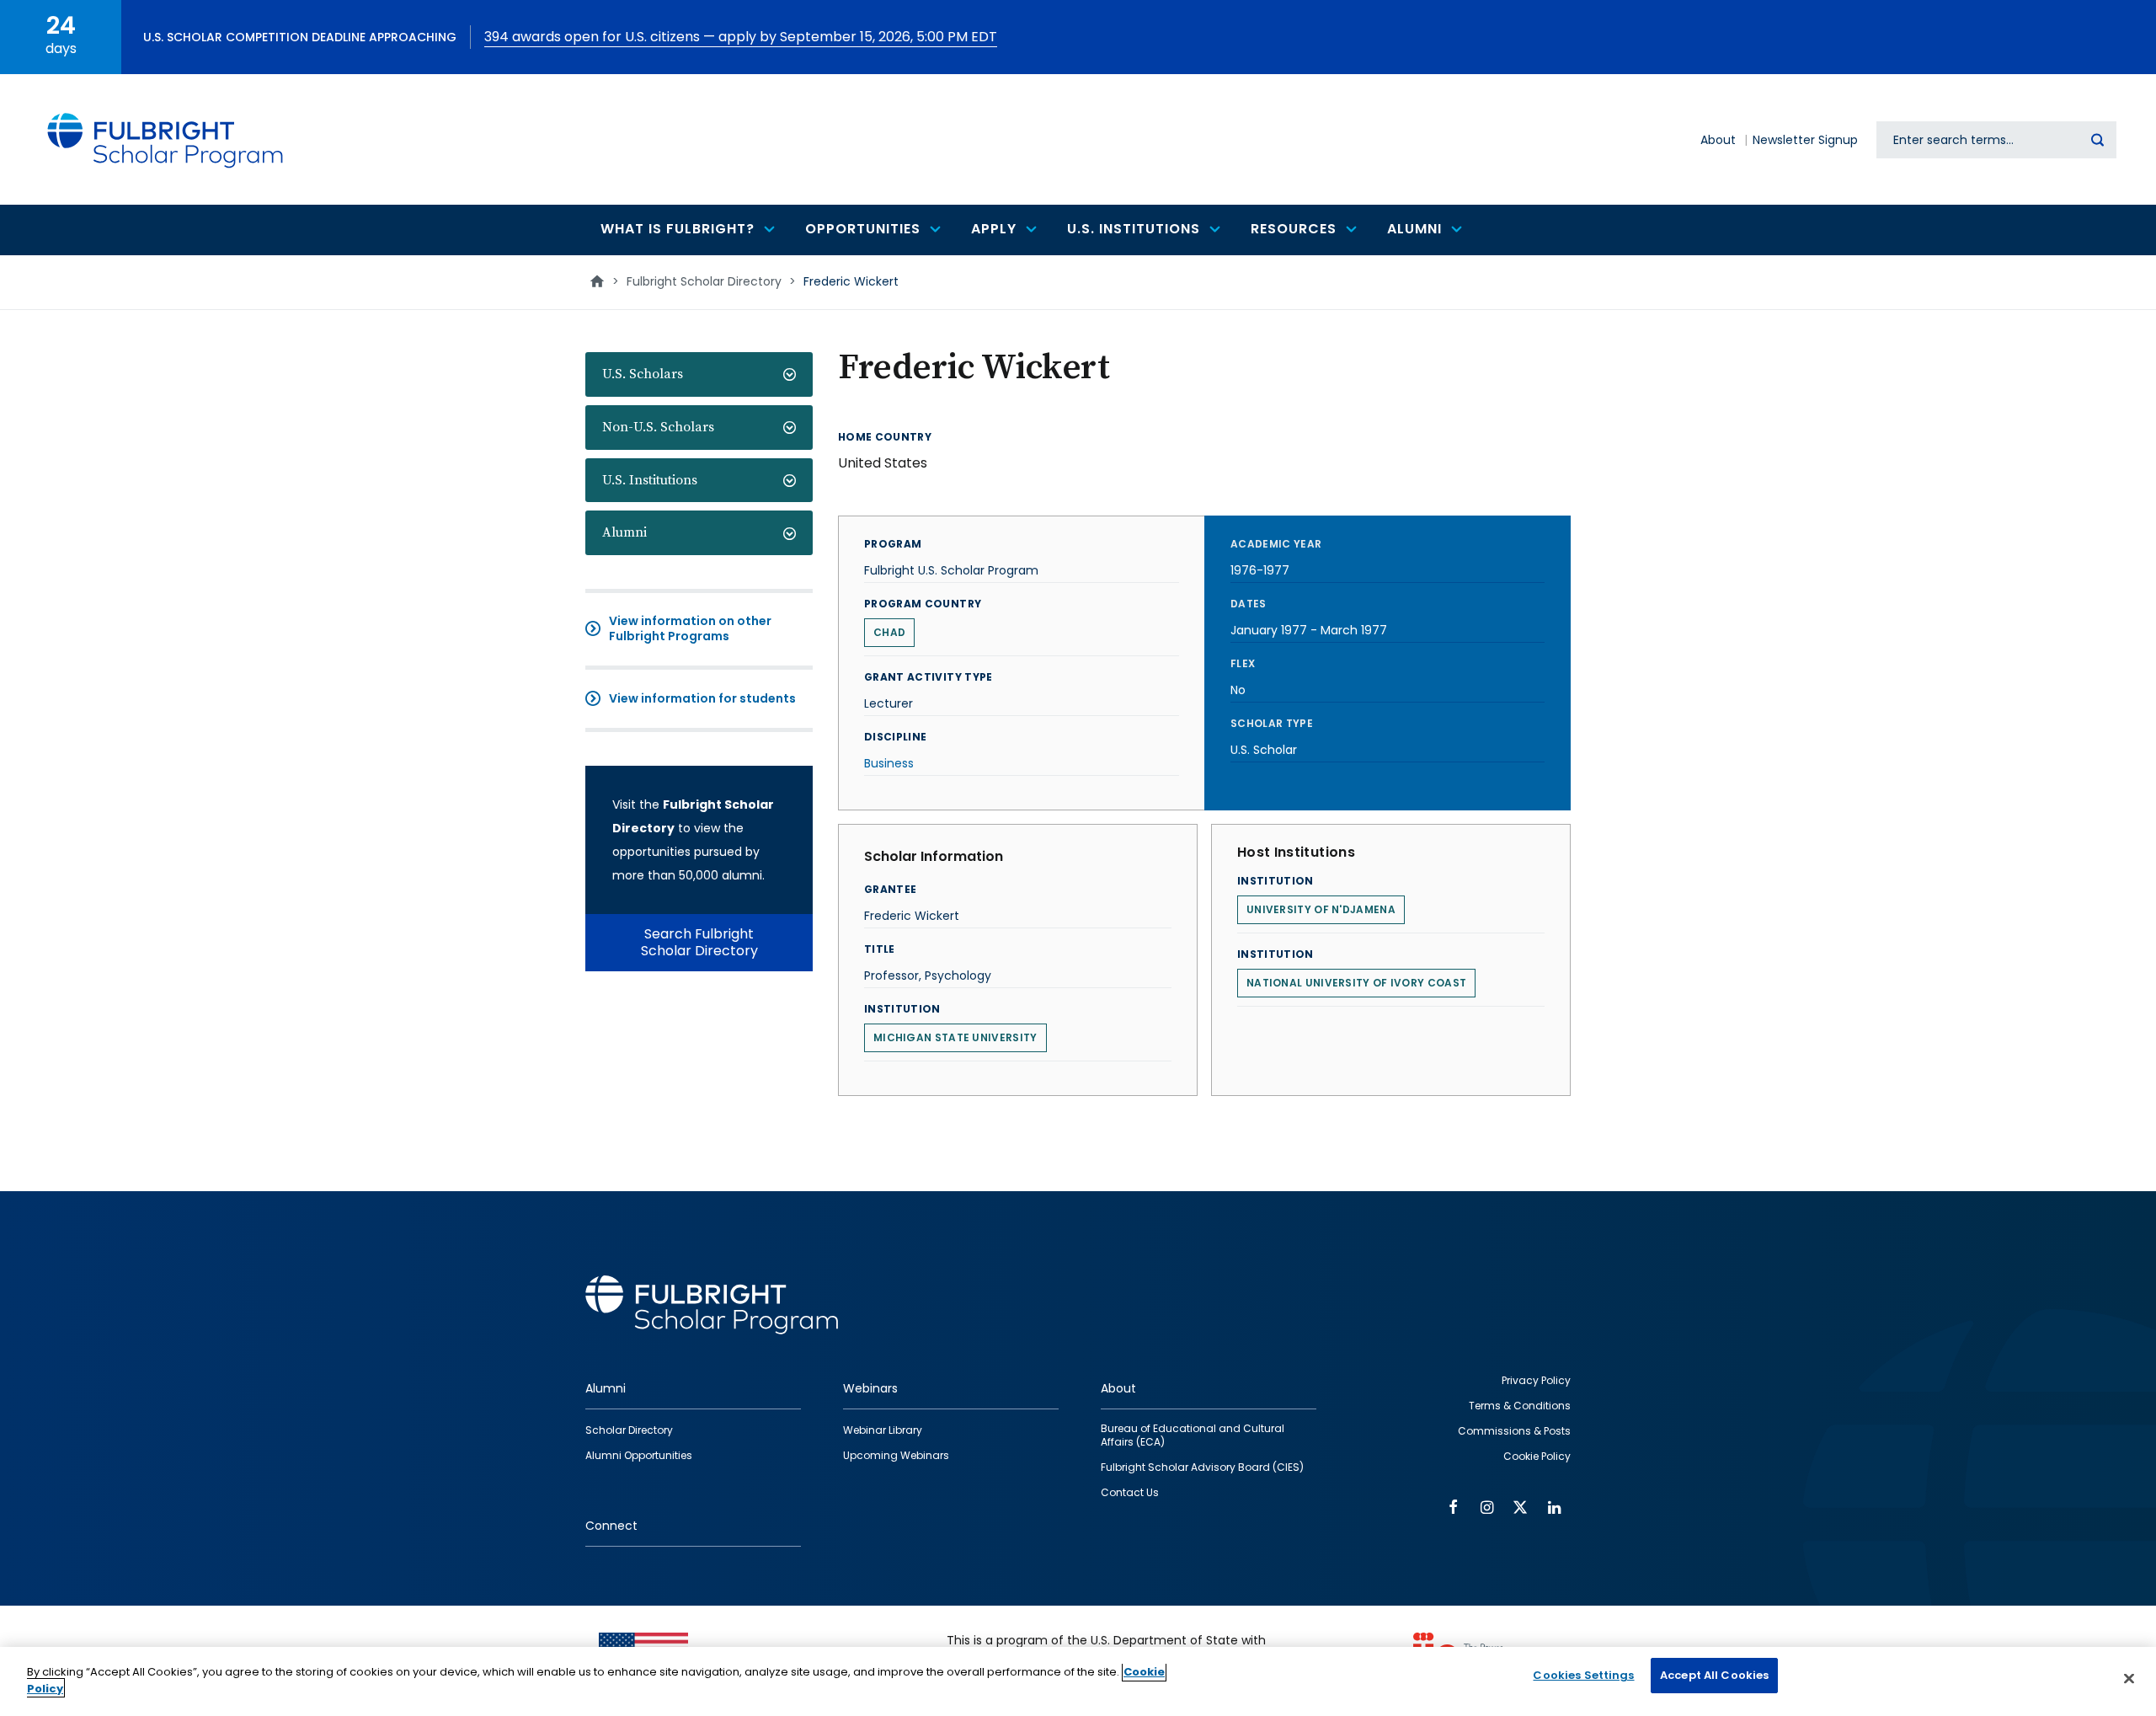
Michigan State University (955, 1037)
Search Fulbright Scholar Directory (699, 942)
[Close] (2129, 1678)
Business (889, 763)
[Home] (166, 139)
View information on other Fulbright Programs (690, 628)
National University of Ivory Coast (1356, 983)
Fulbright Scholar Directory (704, 281)
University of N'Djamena (1321, 909)
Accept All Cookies (1714, 1675)
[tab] (699, 374)
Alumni (624, 532)
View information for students (702, 698)
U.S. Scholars (643, 374)
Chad (889, 632)
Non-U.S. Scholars (658, 427)
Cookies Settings (1583, 1675)
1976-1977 (1260, 570)
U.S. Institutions (650, 480)
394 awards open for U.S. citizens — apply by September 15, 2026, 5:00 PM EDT (741, 37)
